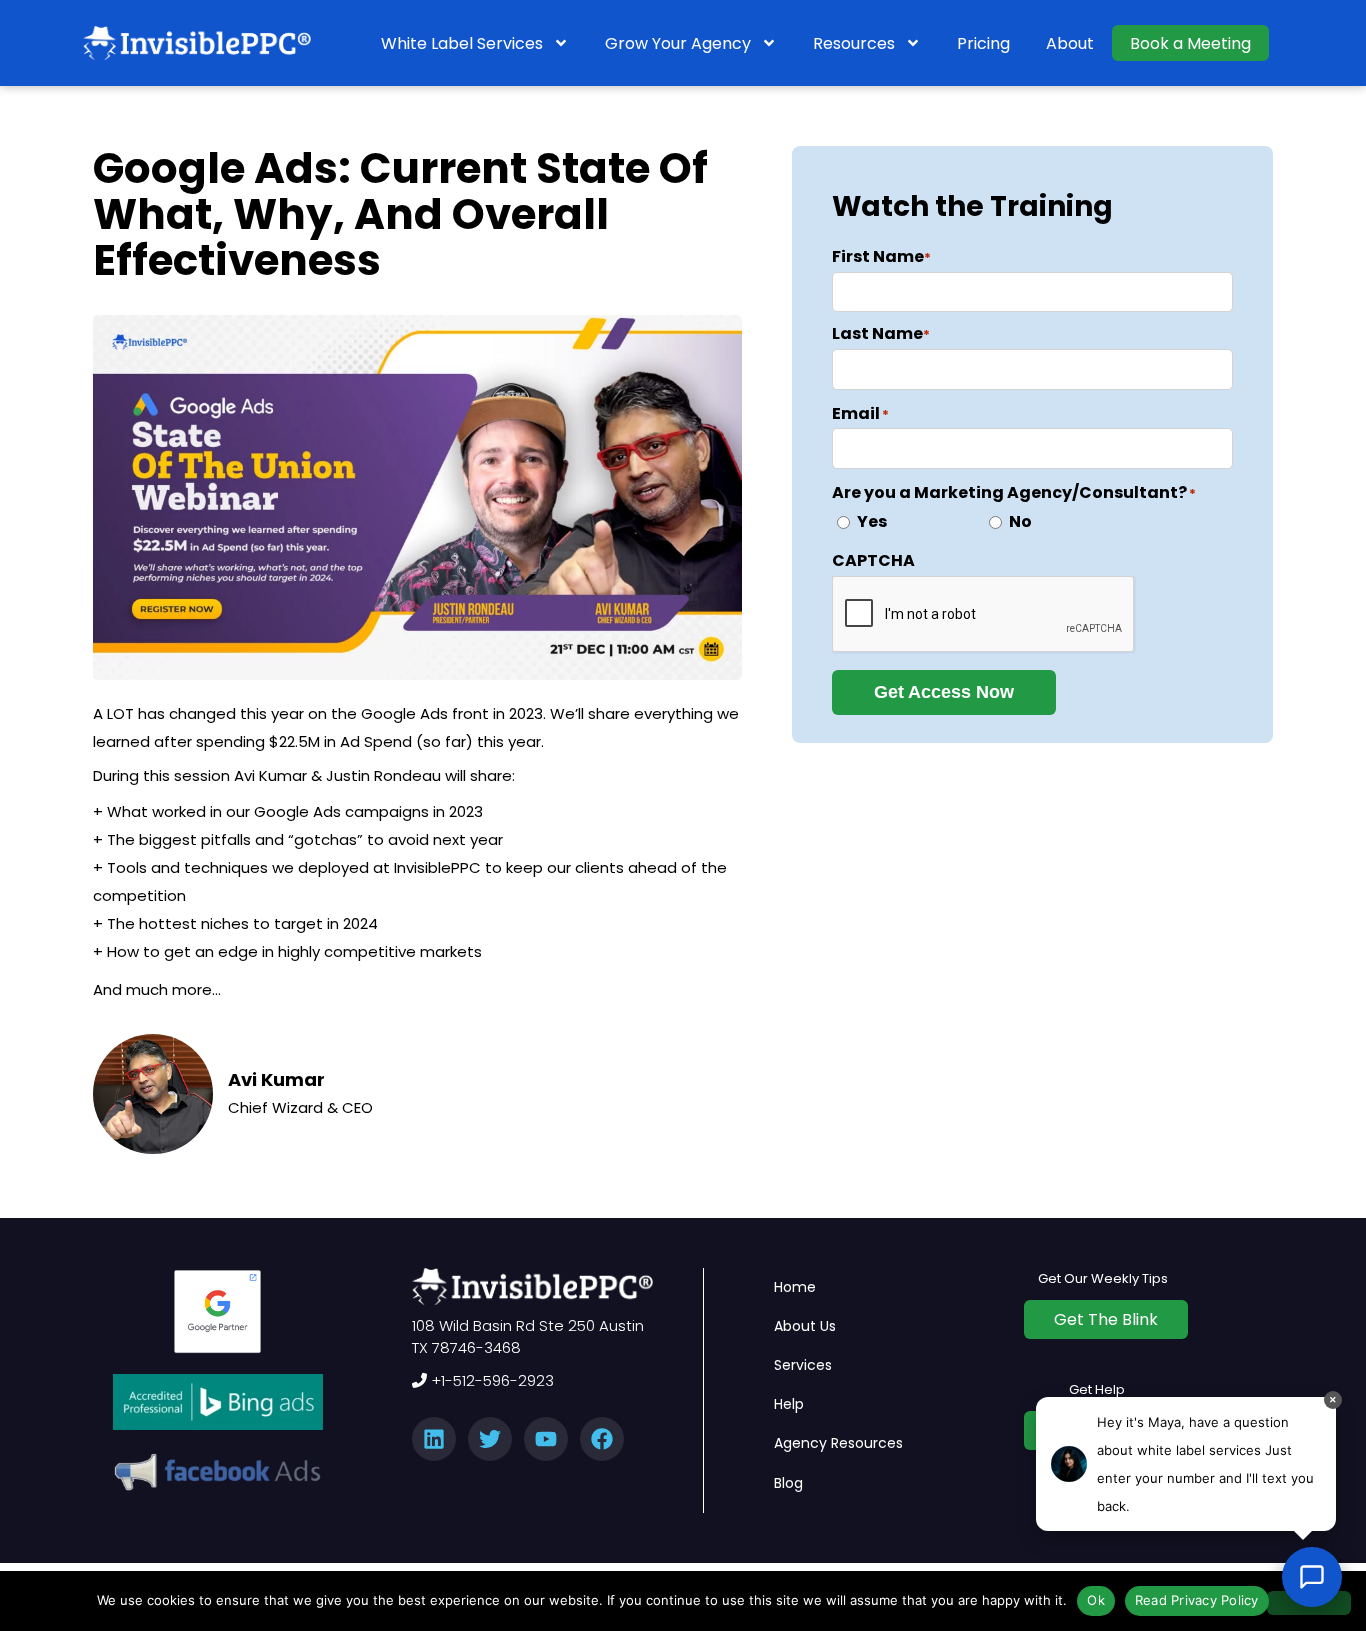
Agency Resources (838, 1443)
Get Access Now (944, 692)
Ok (1096, 1600)
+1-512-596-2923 (490, 1380)
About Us (805, 1326)
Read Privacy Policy (1197, 1600)
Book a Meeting (1190, 43)
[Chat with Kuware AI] (1312, 1577)
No (1020, 521)
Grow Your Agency (678, 43)
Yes (872, 521)
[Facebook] (602, 1439)
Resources (854, 43)
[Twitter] (490, 1439)
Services (803, 1365)
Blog (788, 1483)
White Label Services (462, 43)
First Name (881, 256)
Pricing (983, 43)
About (1070, 43)
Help (789, 1404)
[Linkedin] (434, 1439)
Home (795, 1287)
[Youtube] (546, 1439)
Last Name (881, 333)
